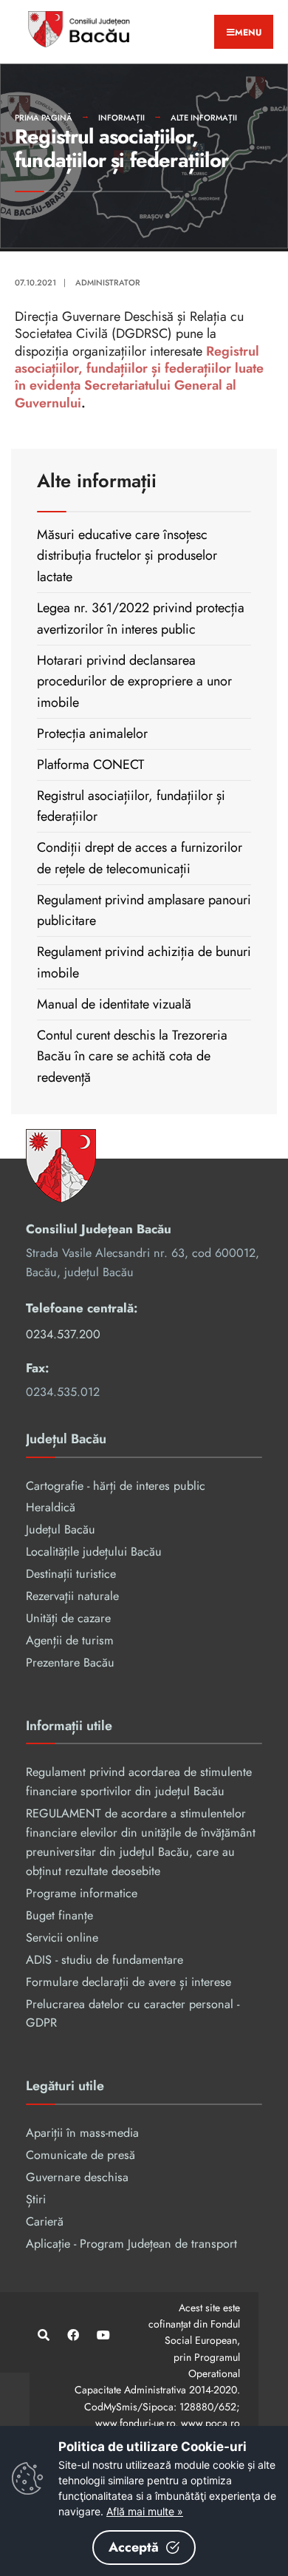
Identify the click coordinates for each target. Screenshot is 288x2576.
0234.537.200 (63, 1334)
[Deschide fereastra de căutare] (42, 2335)
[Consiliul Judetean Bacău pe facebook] (72, 2335)
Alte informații (204, 118)
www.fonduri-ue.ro (135, 2423)
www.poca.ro (210, 2423)
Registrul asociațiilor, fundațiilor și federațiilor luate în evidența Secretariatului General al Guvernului (139, 377)
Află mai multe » (145, 2511)
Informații (121, 118)
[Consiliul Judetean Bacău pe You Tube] (102, 2335)
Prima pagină (44, 118)
